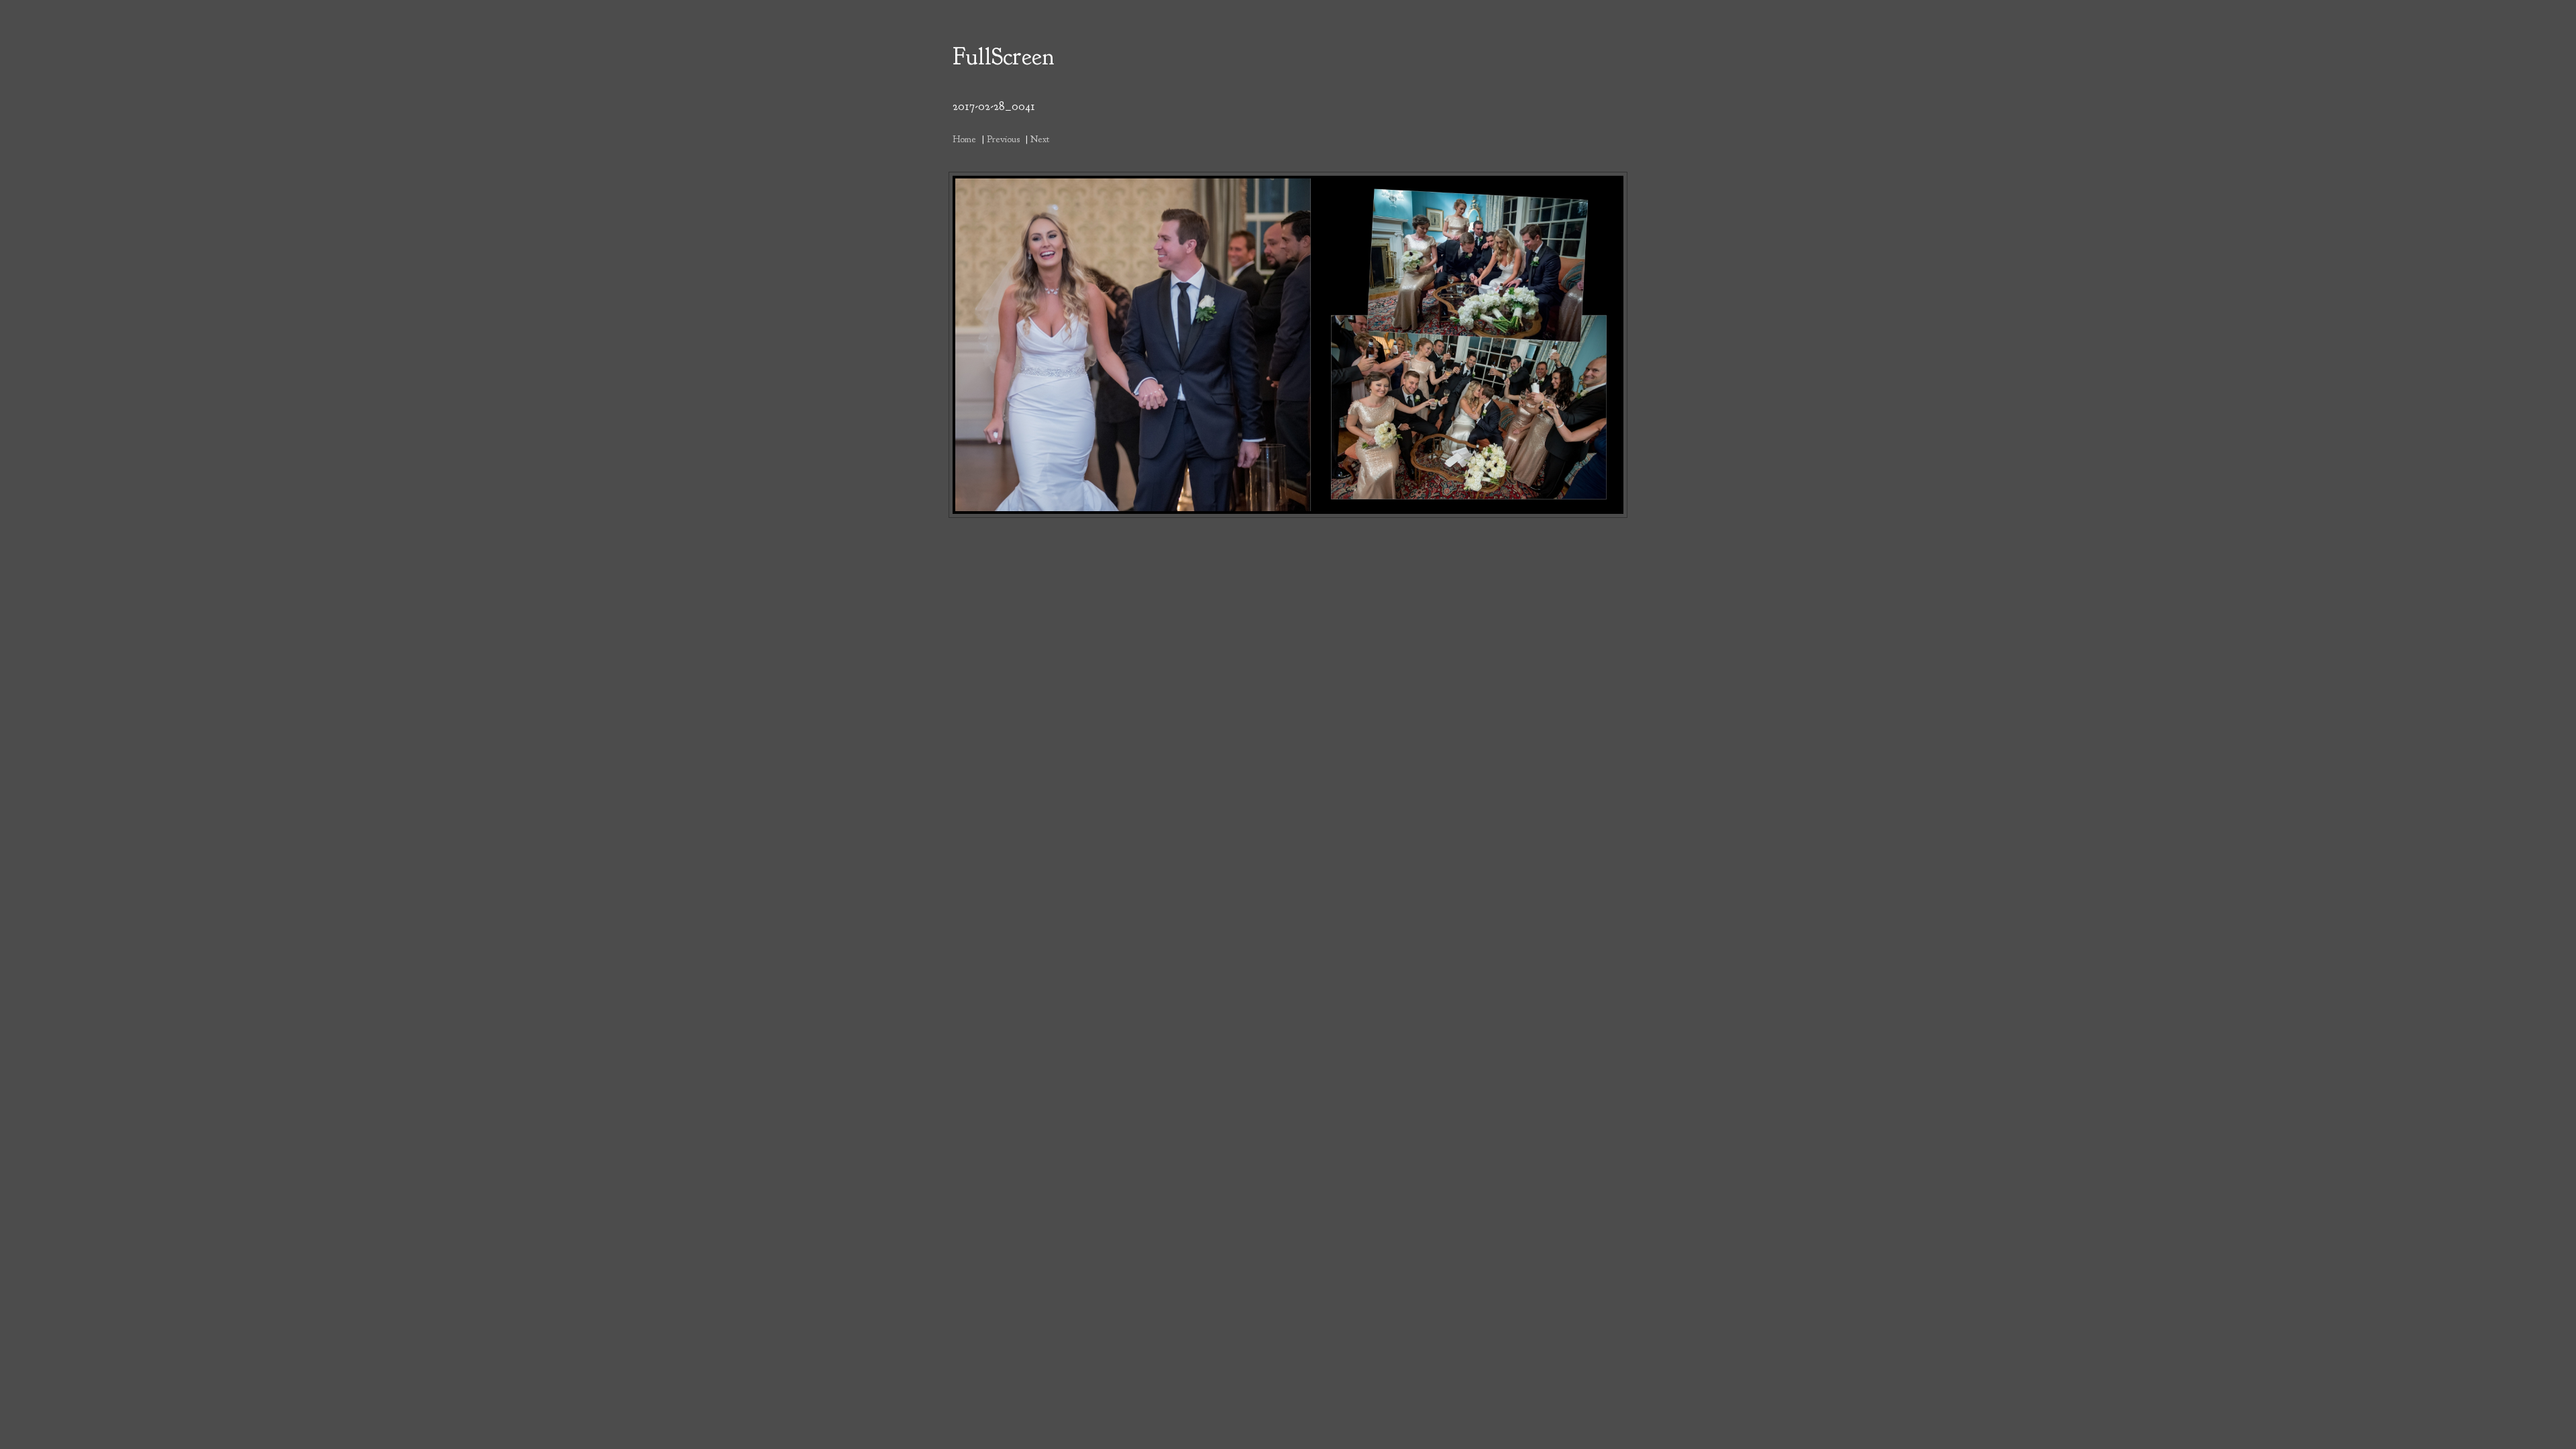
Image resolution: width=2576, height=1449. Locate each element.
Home (964, 139)
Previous (1003, 139)
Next (1040, 139)
